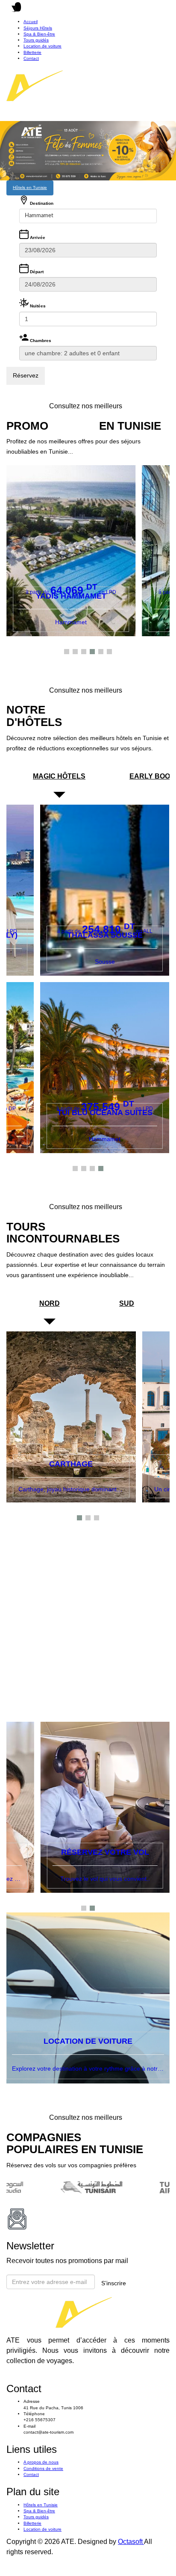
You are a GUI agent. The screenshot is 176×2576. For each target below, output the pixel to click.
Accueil (31, 22)
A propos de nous (41, 2462)
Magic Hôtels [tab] (59, 776)
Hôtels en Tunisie (41, 2505)
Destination (41, 203)
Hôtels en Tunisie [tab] (30, 187)
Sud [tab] (127, 1303)
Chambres (40, 341)
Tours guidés (36, 40)
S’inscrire (114, 2283)
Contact (31, 58)
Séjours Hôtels (38, 28)
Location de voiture (43, 46)
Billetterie (32, 52)
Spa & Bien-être (39, 34)
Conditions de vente (43, 2468)
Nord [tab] (50, 1303)
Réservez (26, 375)
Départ (36, 272)
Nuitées (37, 306)
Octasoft (131, 2542)
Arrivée (37, 238)
